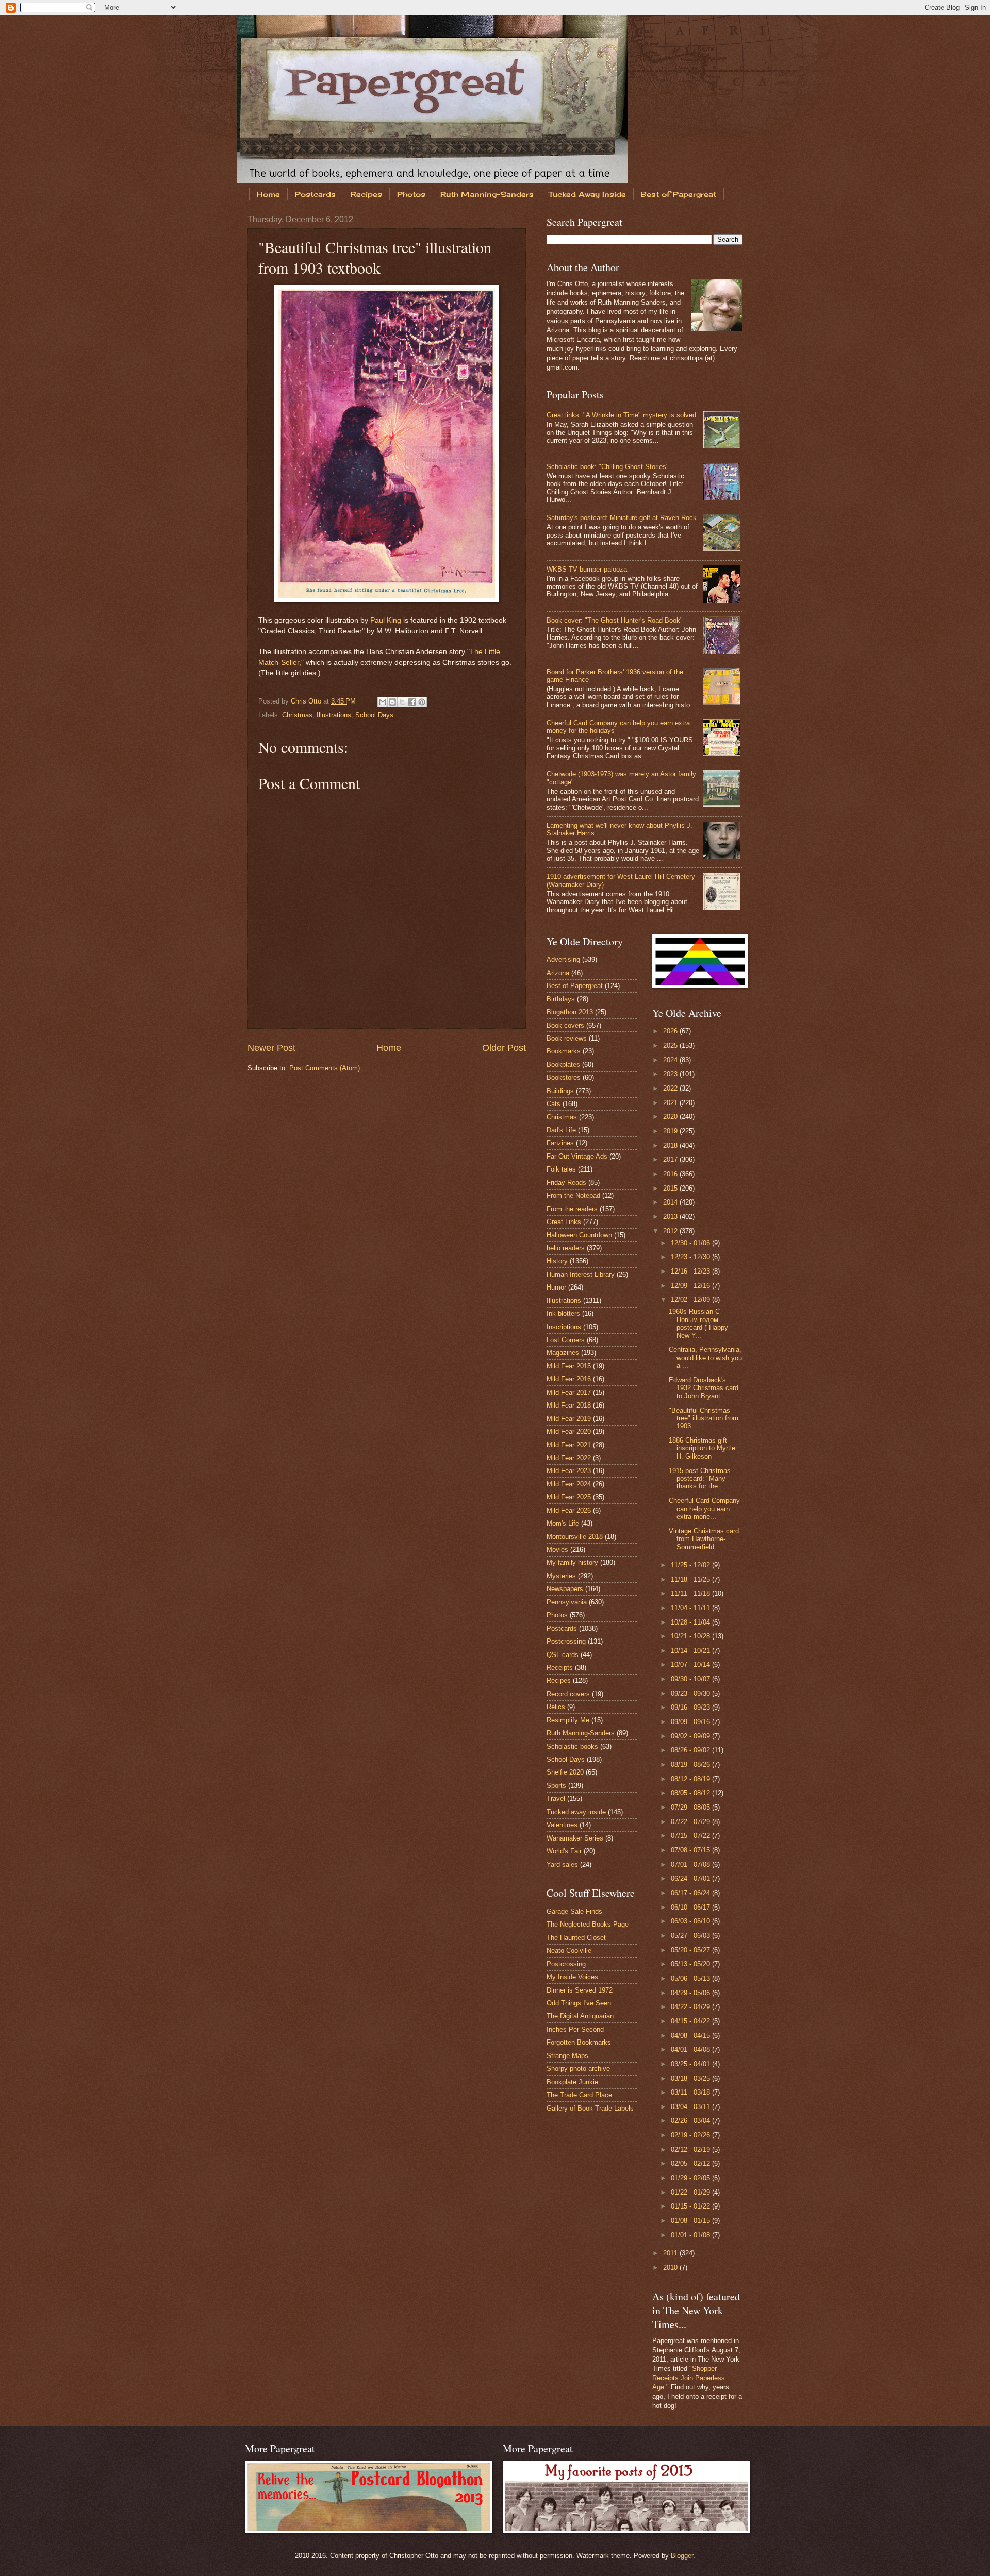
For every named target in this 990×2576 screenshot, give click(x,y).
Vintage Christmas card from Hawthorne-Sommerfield (704, 1539)
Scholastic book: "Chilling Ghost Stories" (608, 467)
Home (268, 194)
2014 (671, 1202)
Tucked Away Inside (587, 194)
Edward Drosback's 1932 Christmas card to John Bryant (704, 1388)
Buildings (560, 1091)
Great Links (564, 1222)
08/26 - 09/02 (691, 1750)
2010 (671, 2268)
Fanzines (560, 1143)
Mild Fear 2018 (569, 1405)
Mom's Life (563, 1523)
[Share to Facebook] (412, 702)
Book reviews (567, 1038)
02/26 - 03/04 (691, 2121)
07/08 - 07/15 (691, 1850)
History (557, 1261)
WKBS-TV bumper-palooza (587, 569)
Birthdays (561, 999)
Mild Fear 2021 (569, 1445)
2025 (671, 1046)
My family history (572, 1562)
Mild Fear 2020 (569, 1432)
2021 (671, 1103)
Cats (554, 1104)
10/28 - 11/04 (691, 1622)
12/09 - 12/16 (691, 1286)
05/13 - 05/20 (691, 1964)
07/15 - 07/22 (691, 1836)
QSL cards (563, 1655)
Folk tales (561, 1169)
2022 (671, 1088)
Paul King (386, 620)
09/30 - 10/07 (691, 1679)
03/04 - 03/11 (691, 2107)
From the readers (572, 1209)
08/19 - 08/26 (691, 1764)
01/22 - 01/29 (691, 2192)
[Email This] (383, 702)
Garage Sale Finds (574, 1911)
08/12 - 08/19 (691, 1779)
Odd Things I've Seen (579, 2003)
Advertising (563, 959)
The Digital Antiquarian (580, 2016)
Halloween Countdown (579, 1235)
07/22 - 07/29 (691, 1822)
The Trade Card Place (579, 2095)
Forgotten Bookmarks (579, 2042)
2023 (671, 1074)
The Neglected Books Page (588, 1924)
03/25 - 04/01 (691, 2064)
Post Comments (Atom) (325, 1068)
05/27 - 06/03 (691, 1936)
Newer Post (271, 1048)
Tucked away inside (576, 1812)
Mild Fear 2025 (569, 1497)
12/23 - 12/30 (691, 1257)
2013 (671, 1217)
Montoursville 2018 (575, 1537)
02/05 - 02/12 (691, 2163)
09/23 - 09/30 (691, 1693)
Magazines (563, 1353)
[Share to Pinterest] (422, 702)
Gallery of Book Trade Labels (590, 2108)
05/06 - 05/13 (691, 1978)
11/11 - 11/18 (691, 1593)
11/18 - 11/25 (691, 1579)
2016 (671, 1174)
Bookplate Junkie (572, 2082)
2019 (671, 1131)
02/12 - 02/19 (691, 2150)
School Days (374, 715)
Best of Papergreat (679, 194)
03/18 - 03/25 (691, 2078)
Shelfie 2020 (565, 1772)
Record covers (568, 1694)
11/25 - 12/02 (691, 1565)
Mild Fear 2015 (569, 1366)
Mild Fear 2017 (569, 1392)
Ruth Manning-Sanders (487, 194)
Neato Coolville (569, 1951)
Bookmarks (564, 1051)
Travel (556, 1799)
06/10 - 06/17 (691, 1907)
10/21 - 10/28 (691, 1636)
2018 (671, 1145)
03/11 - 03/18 (691, 2092)
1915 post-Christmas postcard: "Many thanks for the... (700, 1479)
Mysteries (561, 1576)
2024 (671, 1060)
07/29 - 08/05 (691, 1807)
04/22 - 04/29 (691, 2007)
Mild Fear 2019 (569, 1419)
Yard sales (562, 1864)
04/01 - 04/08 (691, 2050)
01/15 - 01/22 (691, 2206)
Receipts (560, 1668)
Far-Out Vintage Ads (577, 1156)
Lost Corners (566, 1340)
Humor (556, 1287)
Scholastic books (572, 1746)
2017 (671, 1159)
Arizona (558, 973)
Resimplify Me (568, 1720)
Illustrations (334, 715)
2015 (671, 1188)
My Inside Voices (572, 1977)
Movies (557, 1550)
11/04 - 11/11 (691, 1608)
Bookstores (564, 1077)
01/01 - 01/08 (691, 2235)
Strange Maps (567, 2056)
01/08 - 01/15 (691, 2221)
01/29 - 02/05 (691, 2178)
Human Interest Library (581, 1274)
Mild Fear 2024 (569, 1484)
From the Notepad (573, 1195)
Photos (411, 194)
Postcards (315, 194)
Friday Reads (566, 1183)
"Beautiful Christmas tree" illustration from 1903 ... (704, 1418)
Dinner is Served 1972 (580, 1990)
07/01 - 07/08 (691, 1864)
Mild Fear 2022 (569, 1458)
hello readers (566, 1248)
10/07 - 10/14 (691, 1665)
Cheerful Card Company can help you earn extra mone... (704, 1509)
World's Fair (564, 1851)
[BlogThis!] (392, 702)
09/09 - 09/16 (691, 1722)
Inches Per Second (575, 2029)
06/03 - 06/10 (691, 1921)
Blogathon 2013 (570, 1012)
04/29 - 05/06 (691, 1993)
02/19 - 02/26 (691, 2135)
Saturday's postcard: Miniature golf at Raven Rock (622, 518)
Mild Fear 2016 (569, 1379)
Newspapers (565, 1589)
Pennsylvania (567, 1602)
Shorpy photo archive (578, 2069)
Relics (556, 1707)
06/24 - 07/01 (691, 1878)
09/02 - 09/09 (691, 1736)
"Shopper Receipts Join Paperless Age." (689, 2378)
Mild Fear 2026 (569, 1510)
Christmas (297, 715)
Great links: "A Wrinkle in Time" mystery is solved (621, 415)
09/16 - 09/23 (691, 1707)
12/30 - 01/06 (691, 1243)
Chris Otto (307, 701)
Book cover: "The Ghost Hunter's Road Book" (615, 620)
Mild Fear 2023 (569, 1471)
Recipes (366, 194)
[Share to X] (402, 702)
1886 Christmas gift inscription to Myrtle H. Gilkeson (702, 1448)
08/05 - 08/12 (691, 1793)
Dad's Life (561, 1130)
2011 (671, 2253)
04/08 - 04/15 (691, 2036)
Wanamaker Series (575, 1838)
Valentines (562, 1825)
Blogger (682, 2556)
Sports (556, 1786)
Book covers (565, 1025)
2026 (671, 1031)
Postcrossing (566, 1641)
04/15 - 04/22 (691, 2021)
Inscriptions (564, 1327)
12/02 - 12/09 (691, 1300)
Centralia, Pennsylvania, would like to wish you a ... (705, 1358)
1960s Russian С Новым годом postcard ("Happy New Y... (698, 1323)
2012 (671, 1231)
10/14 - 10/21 (691, 1651)
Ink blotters (563, 1314)
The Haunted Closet (576, 1938)
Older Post (504, 1048)
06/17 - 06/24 (691, 1893)
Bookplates (563, 1065)
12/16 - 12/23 (691, 1271)
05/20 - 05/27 (691, 1950)
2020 (671, 1117)
